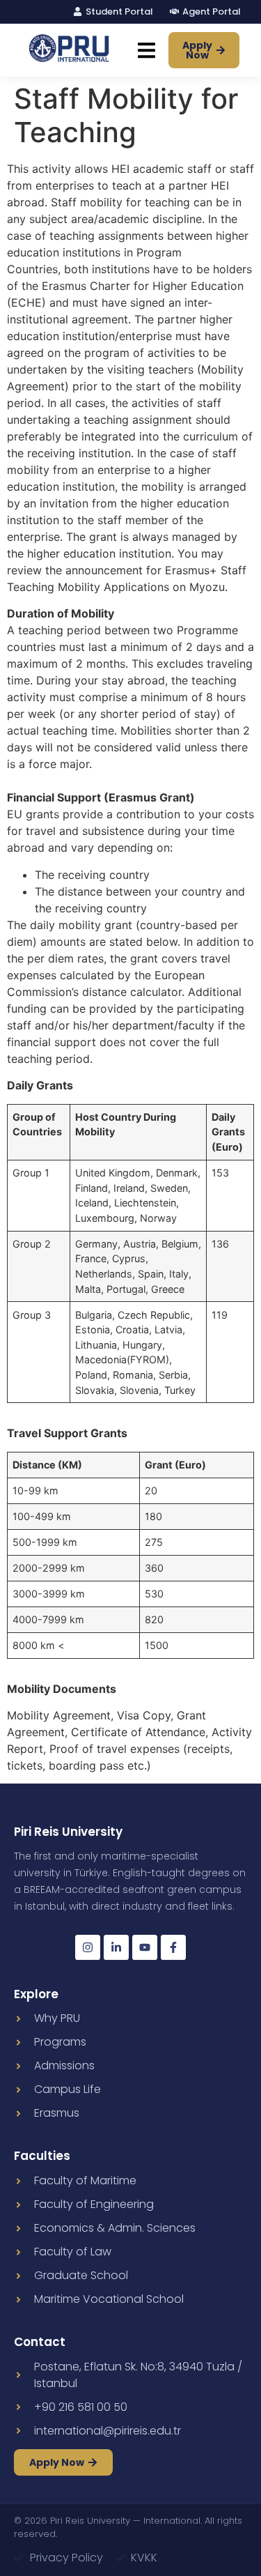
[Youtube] (145, 1947)
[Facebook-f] (173, 1947)
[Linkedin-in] (116, 1947)
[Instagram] (88, 1947)
